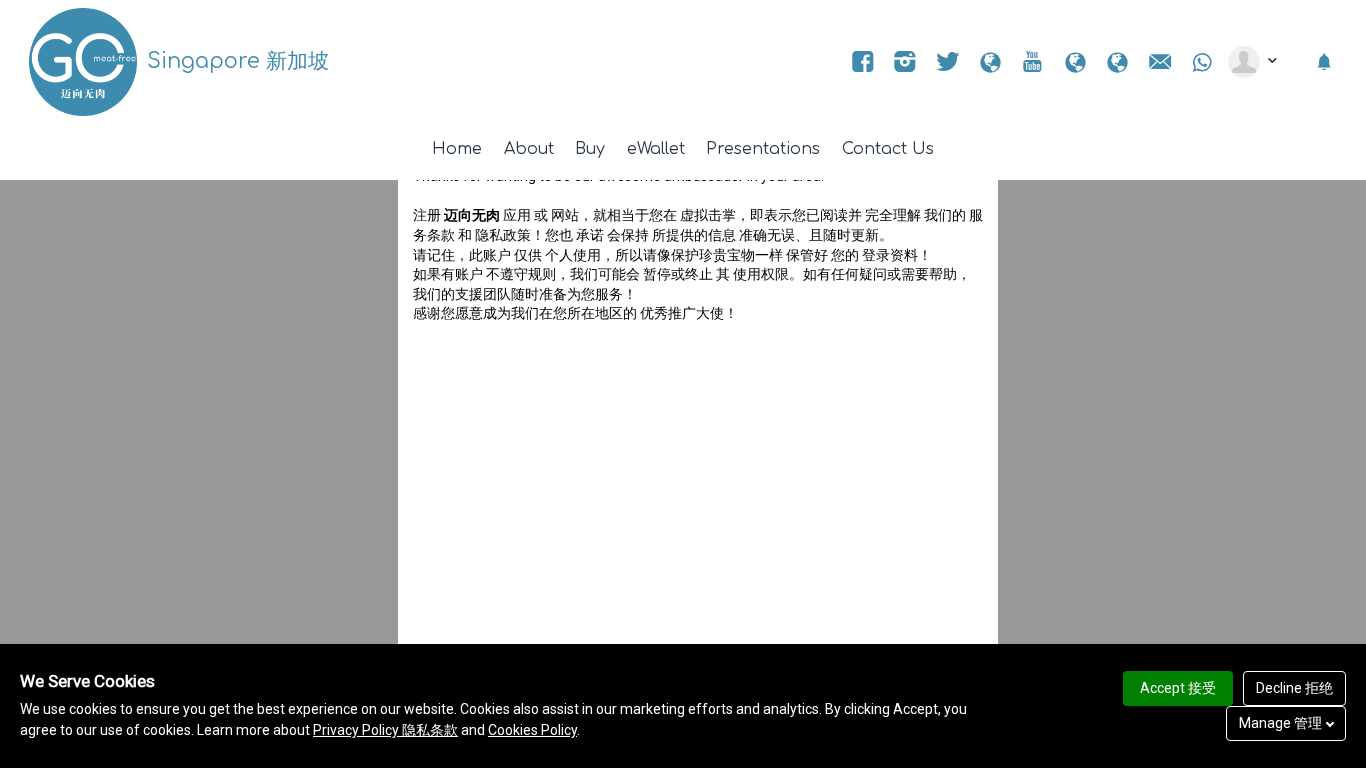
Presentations (763, 149)
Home (457, 149)
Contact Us (888, 149)
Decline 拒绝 (1294, 688)
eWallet (656, 149)
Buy (590, 149)
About (529, 149)
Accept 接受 (1178, 688)
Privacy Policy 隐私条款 (385, 730)
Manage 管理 (1280, 723)
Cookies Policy (532, 730)
